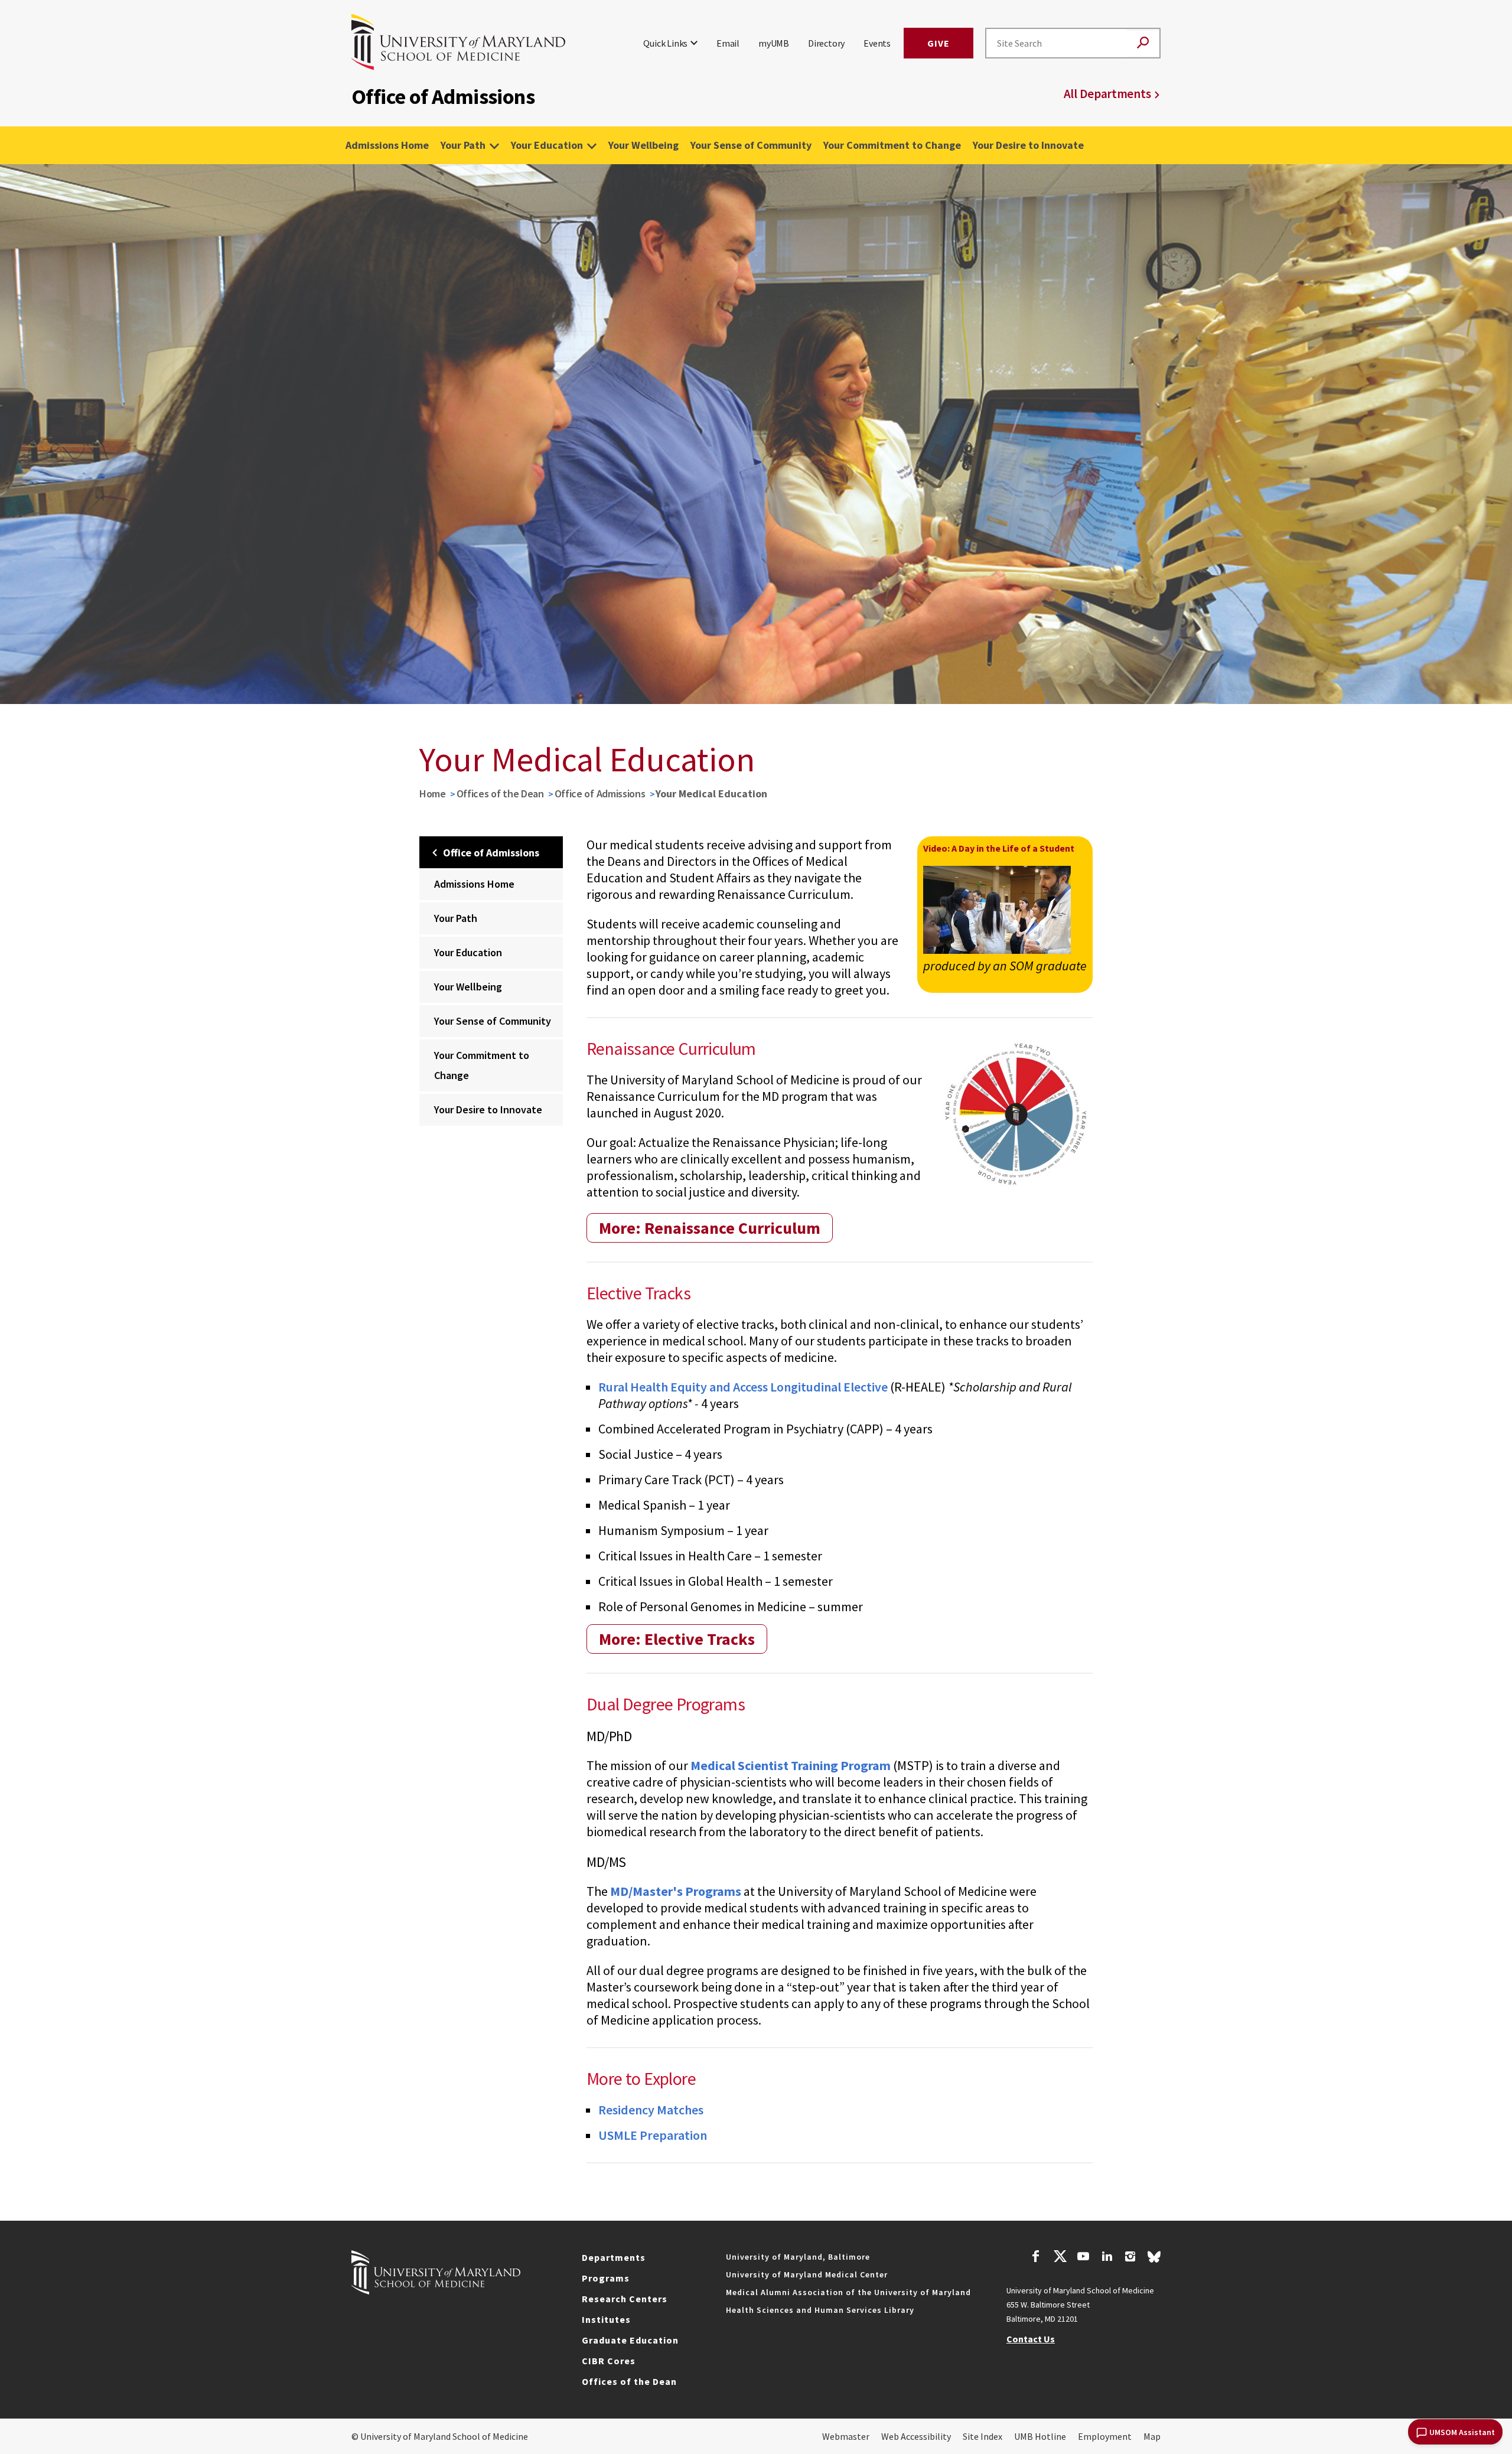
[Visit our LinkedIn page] (1107, 2258)
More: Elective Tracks (677, 1639)
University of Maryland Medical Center (807, 2274)
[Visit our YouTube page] (1083, 2258)
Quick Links (665, 43)
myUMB (774, 43)
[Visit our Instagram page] (1130, 2258)
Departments (614, 2257)
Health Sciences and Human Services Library (820, 2310)
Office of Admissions (600, 793)
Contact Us (1031, 2339)
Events (877, 43)
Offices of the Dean (500, 793)
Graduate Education (630, 2340)
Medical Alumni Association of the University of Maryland (848, 2292)
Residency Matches (651, 2110)
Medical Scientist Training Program (791, 1765)
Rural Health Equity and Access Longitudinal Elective (743, 1387)
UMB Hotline (1040, 2436)
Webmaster (846, 2436)
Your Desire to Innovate (1028, 145)
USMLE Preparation (653, 2135)
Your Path (463, 145)
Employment (1105, 2436)
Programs (606, 2278)
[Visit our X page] (1060, 2258)
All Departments (1107, 94)
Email (728, 43)
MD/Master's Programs (676, 1891)
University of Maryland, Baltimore (798, 2257)
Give (939, 43)
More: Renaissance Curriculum (710, 1228)
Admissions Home (387, 145)
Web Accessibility (916, 2436)
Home (433, 793)
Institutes (606, 2319)
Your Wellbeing (643, 145)
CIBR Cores (609, 2361)
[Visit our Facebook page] (1036, 2258)
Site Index (983, 2436)
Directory (826, 43)
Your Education (547, 145)
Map (1152, 2436)
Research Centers (625, 2299)
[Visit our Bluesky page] (1154, 2260)
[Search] (1143, 43)
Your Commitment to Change (892, 145)
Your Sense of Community (751, 145)
